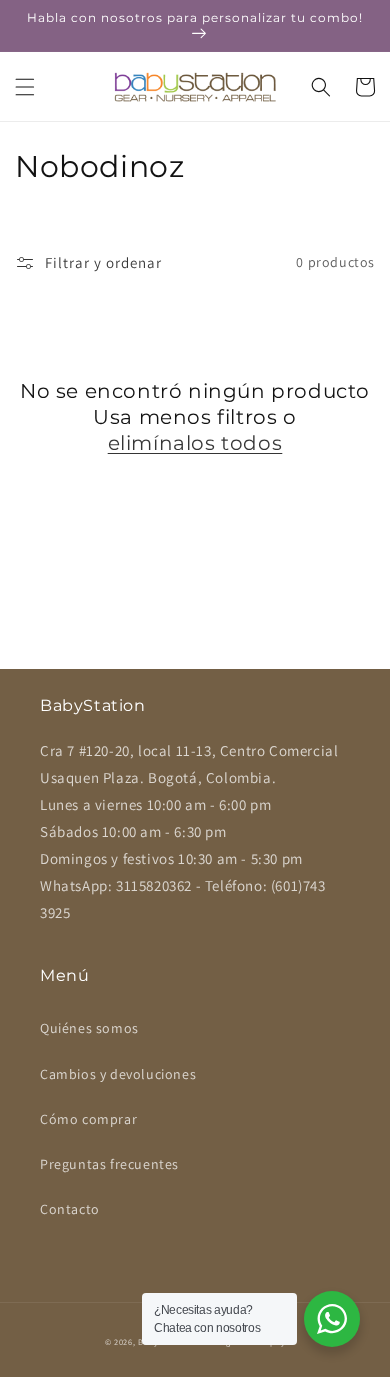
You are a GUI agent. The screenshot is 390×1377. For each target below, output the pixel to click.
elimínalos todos (195, 443)
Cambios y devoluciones (118, 1074)
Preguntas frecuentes (109, 1164)
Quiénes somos (89, 1028)
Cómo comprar (88, 1119)
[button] (25, 87)
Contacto (70, 1209)
